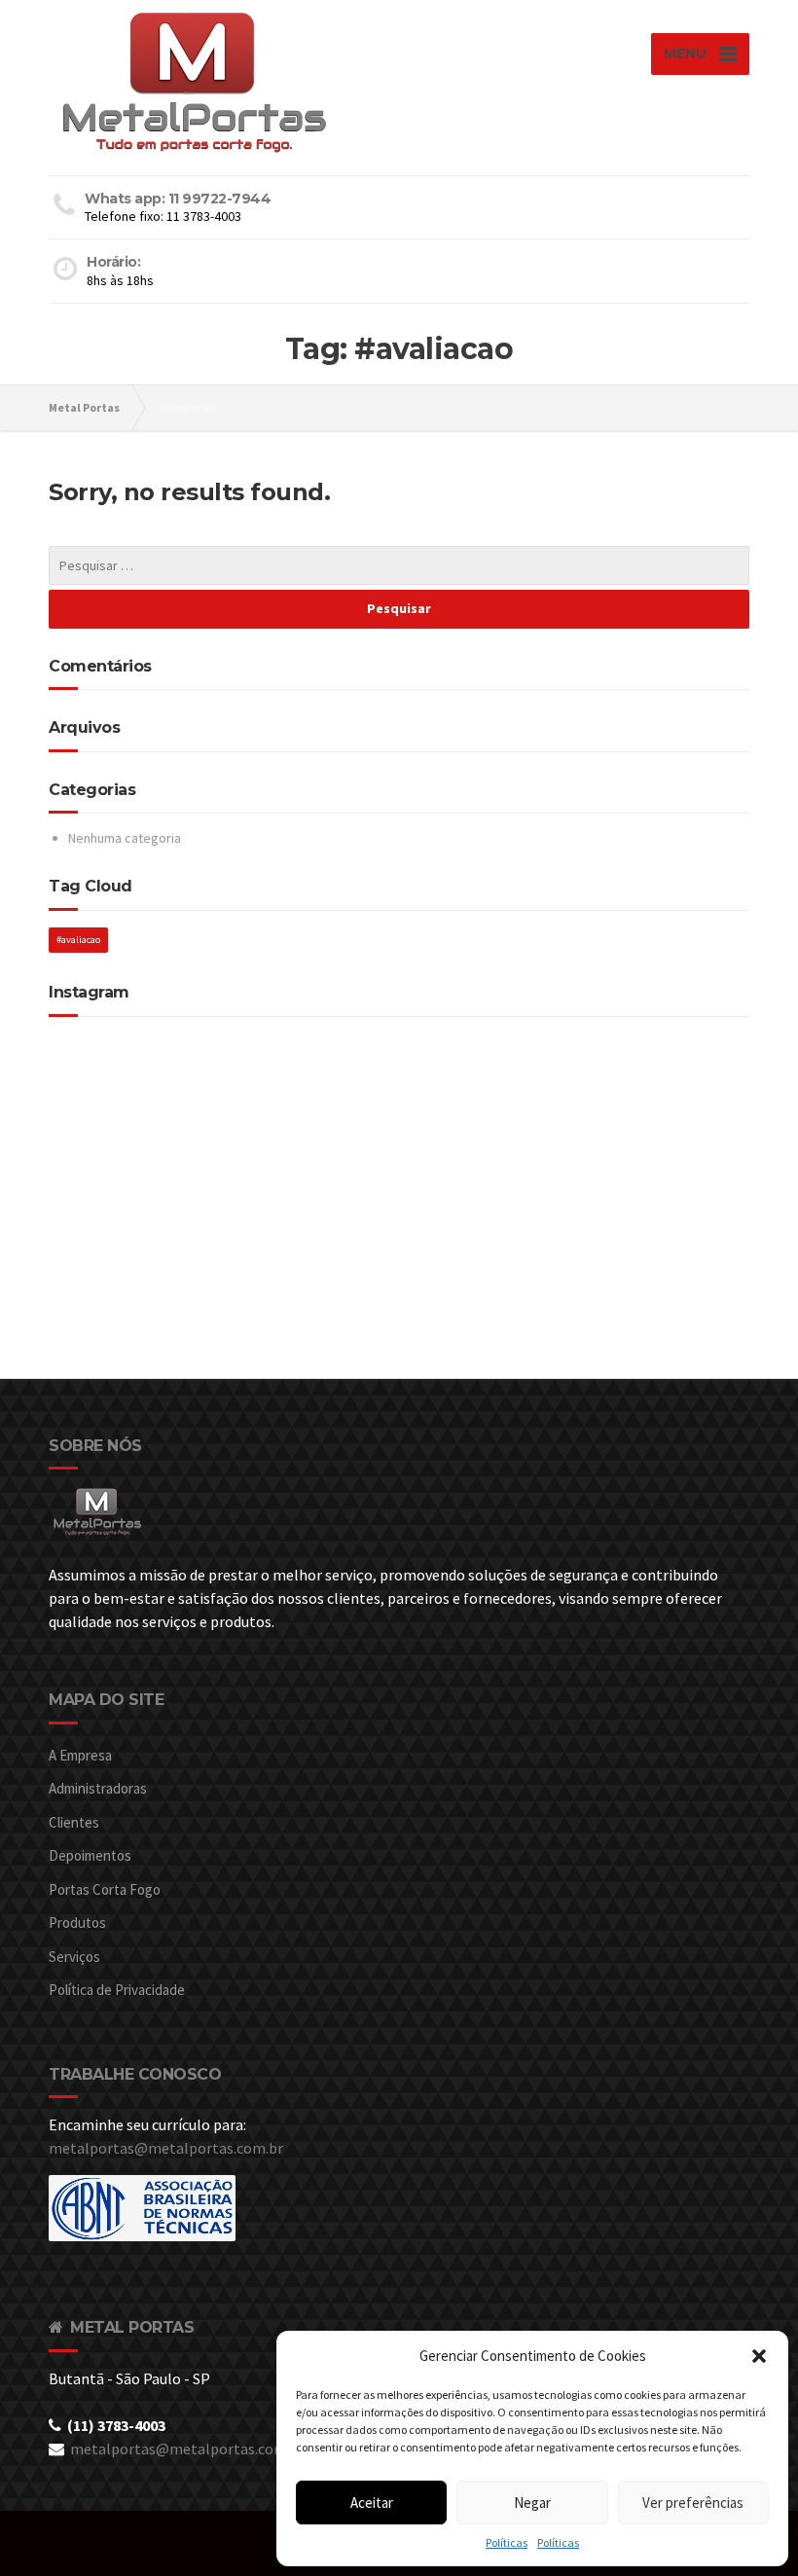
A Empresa (80, 1755)
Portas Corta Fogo (105, 1889)
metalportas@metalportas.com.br (166, 2148)
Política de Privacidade (117, 1990)
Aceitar (372, 2503)
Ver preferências (693, 2503)
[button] (759, 2356)
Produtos (77, 1923)
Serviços (74, 1957)
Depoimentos (90, 1855)
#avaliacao (78, 940)
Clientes (74, 1822)
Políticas (507, 2542)
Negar (532, 2503)
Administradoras (98, 1788)
